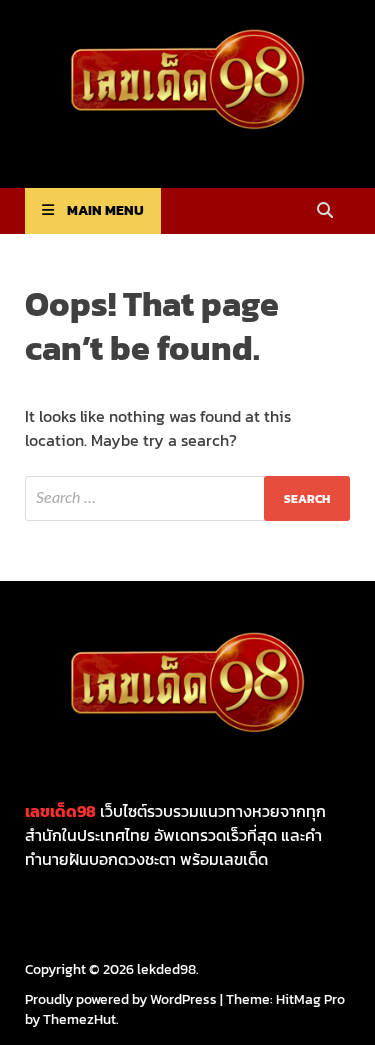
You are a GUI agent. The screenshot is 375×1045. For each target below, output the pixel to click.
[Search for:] (187, 498)
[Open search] (325, 211)
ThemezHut (79, 1019)
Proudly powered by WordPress (121, 999)
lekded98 (166, 969)
